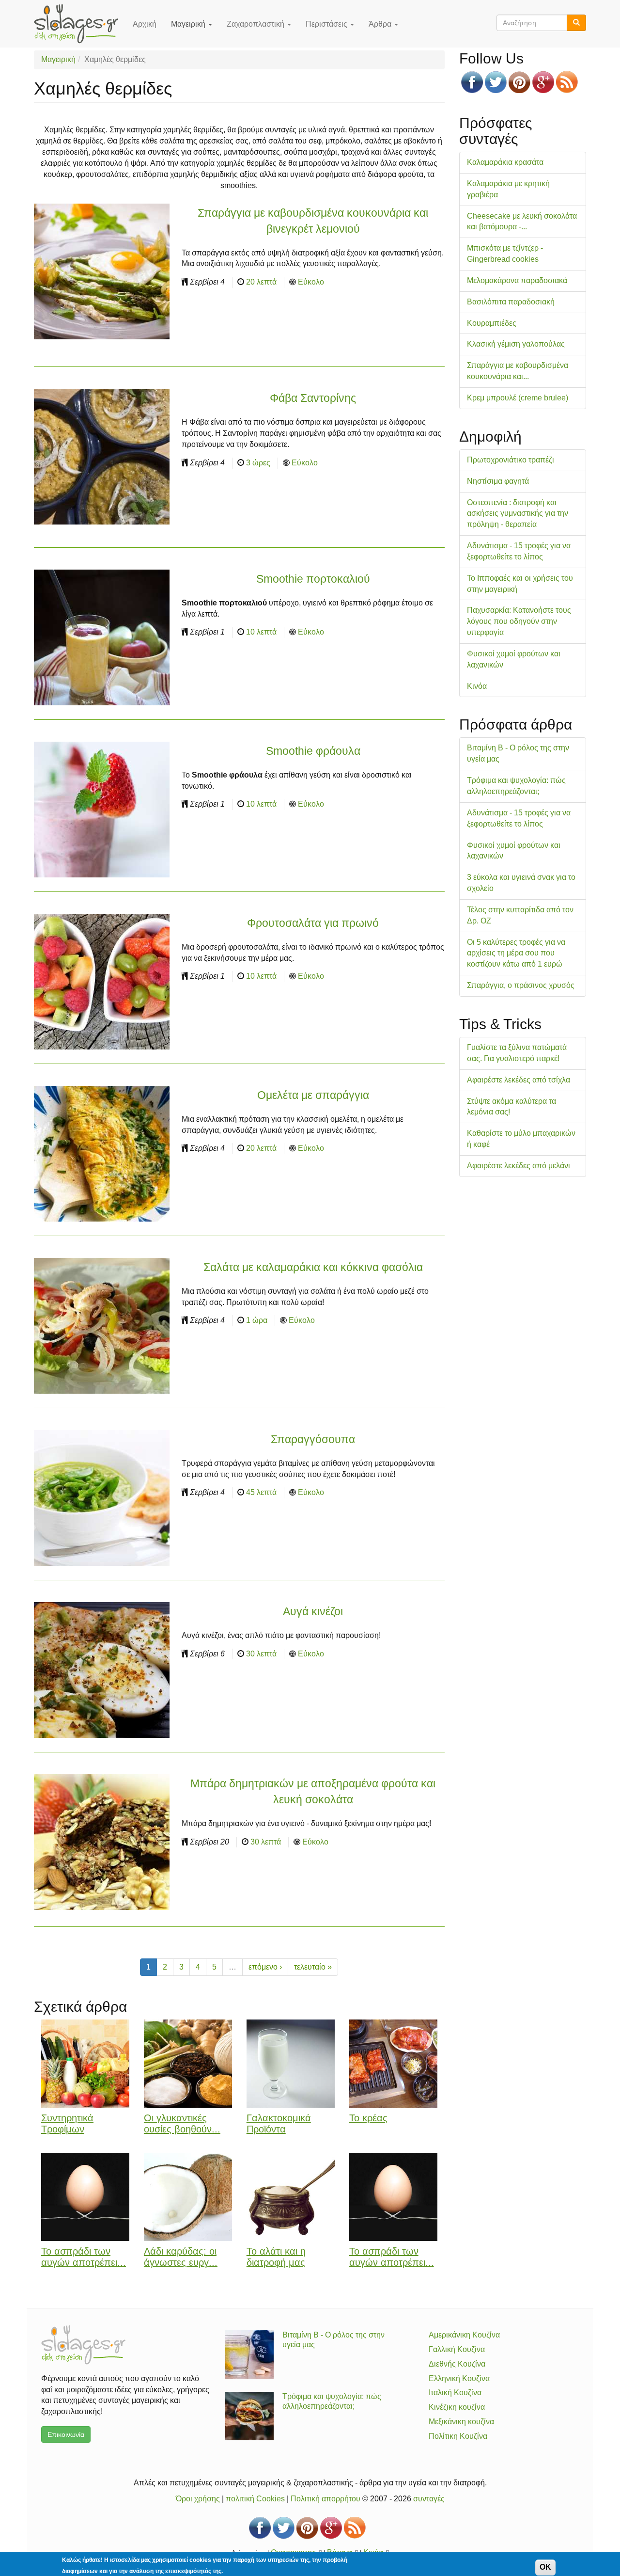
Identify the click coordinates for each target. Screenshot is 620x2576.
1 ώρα (257, 1320)
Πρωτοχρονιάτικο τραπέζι (511, 460)
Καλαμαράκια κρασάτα (505, 162)
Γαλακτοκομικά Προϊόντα (279, 2123)
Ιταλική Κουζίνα (455, 2393)
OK (545, 2567)
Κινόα (477, 686)
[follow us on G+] (543, 82)
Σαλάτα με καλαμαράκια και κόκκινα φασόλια (313, 1267)
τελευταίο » (313, 1967)
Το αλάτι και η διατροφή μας (276, 2257)
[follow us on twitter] (496, 82)
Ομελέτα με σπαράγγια (313, 1095)
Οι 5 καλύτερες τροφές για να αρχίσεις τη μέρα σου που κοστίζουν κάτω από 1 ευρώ (516, 953)
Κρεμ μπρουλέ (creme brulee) (518, 398)
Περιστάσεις (327, 24)
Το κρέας (368, 2118)
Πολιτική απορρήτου (325, 2499)
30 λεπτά (261, 1654)
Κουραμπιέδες (492, 323)
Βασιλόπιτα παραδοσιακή (511, 302)
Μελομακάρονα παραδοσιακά (517, 280)
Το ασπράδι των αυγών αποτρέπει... (84, 2257)
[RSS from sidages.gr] (567, 82)
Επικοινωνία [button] (66, 2434)
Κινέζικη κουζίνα (457, 2407)
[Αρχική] (80, 24)
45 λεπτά (261, 1492)
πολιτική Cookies (255, 2499)
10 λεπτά (261, 632)
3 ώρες (258, 463)
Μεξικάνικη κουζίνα (461, 2422)
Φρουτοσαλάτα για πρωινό (313, 923)
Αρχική (145, 24)
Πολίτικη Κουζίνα (458, 2436)
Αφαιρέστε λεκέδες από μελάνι (519, 1166)
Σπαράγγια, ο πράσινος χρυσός (521, 985)
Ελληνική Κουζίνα (459, 2378)
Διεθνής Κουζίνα (457, 2364)
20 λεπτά (261, 282)
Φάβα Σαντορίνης (313, 398)
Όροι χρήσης (198, 2499)
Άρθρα (381, 24)
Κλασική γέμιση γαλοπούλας (516, 344)
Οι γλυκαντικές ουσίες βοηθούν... (182, 2123)
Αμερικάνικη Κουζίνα (464, 2335)
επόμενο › (265, 1967)
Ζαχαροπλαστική (256, 24)
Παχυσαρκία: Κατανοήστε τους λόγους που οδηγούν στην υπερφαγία (519, 621)
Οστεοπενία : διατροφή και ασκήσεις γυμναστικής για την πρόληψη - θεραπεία (518, 514)
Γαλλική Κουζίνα (457, 2349)
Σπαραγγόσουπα (313, 1439)
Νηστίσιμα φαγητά (498, 481)
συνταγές (429, 2499)
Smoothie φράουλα (313, 751)
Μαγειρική (189, 24)
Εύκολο (311, 282)
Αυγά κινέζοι (313, 1611)
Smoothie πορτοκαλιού (313, 579)
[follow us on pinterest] (519, 82)
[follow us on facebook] (472, 82)
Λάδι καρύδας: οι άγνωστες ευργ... (181, 2257)
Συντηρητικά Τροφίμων (67, 2123)
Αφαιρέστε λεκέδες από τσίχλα (519, 1080)
